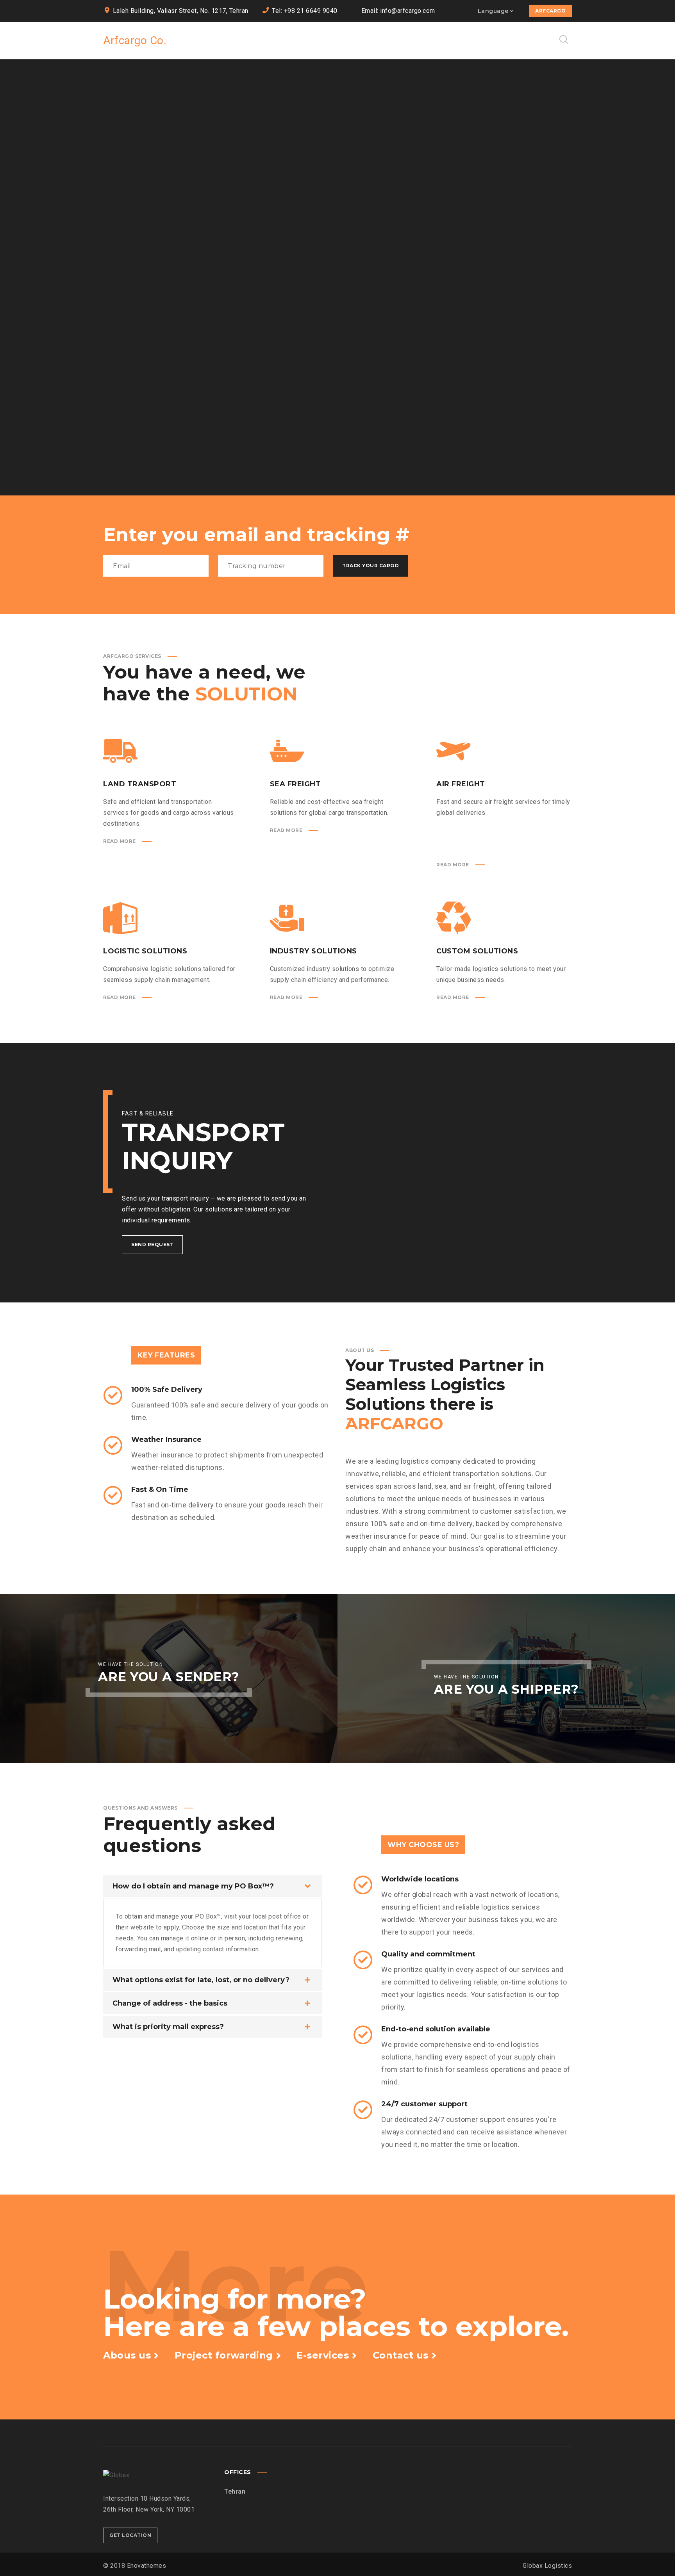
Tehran (235, 2491)
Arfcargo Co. (135, 40)
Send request (152, 1244)
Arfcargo (550, 11)
